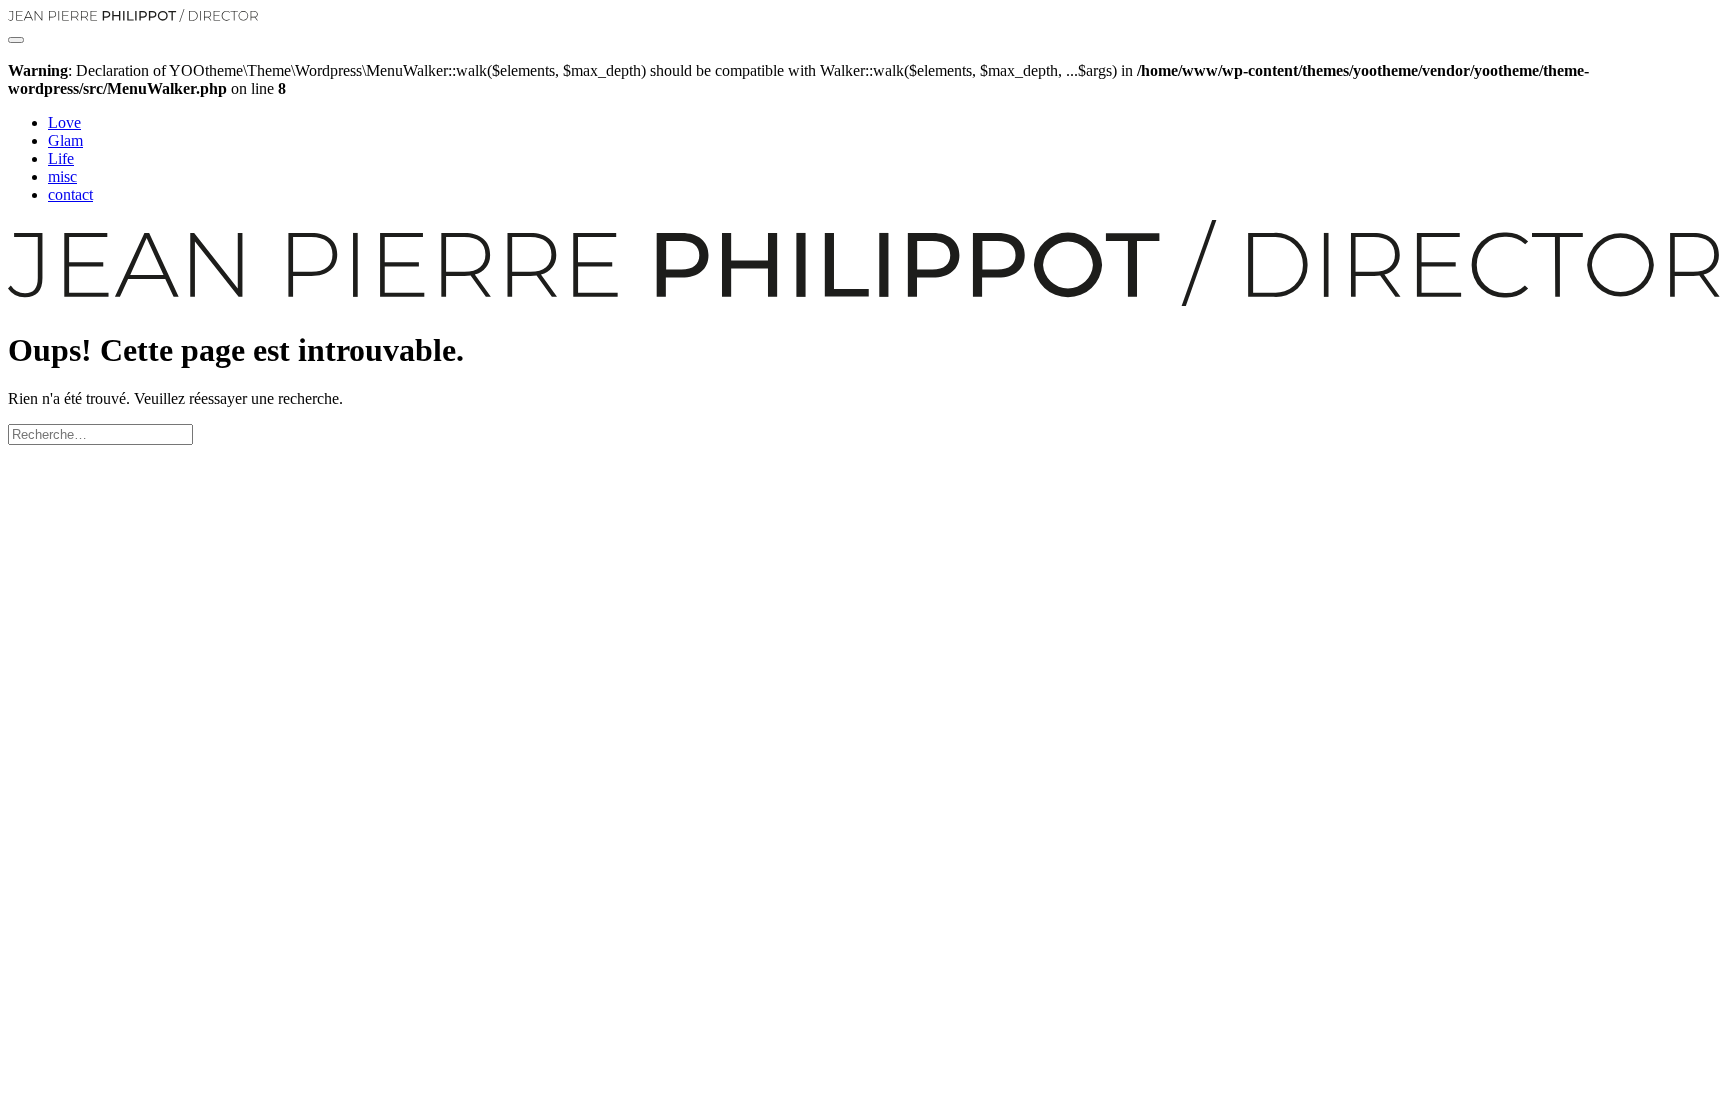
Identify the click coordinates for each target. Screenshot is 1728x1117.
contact (70, 194)
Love (64, 122)
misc (62, 176)
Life (61, 158)
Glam (65, 140)
